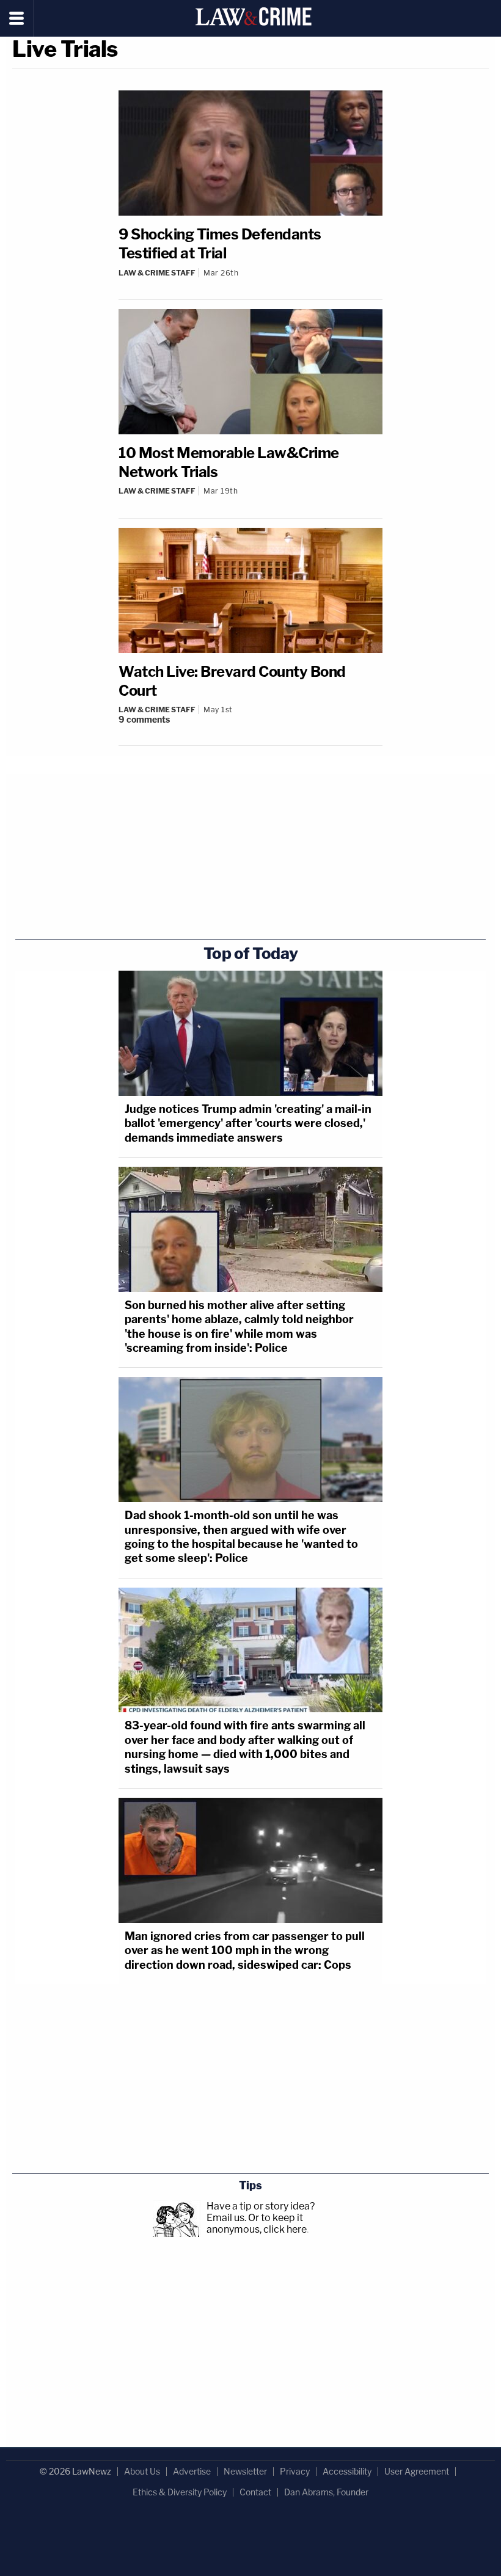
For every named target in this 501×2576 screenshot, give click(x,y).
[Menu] (17, 18)
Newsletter (245, 2471)
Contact (255, 2492)
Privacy (295, 2471)
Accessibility (347, 2471)
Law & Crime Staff (157, 273)
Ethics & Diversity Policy (180, 2492)
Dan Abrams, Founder (326, 2492)
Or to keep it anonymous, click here (257, 2224)
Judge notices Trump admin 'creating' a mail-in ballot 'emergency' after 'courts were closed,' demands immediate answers (248, 1123)
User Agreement (417, 2471)
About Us (142, 2471)
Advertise (192, 2471)
